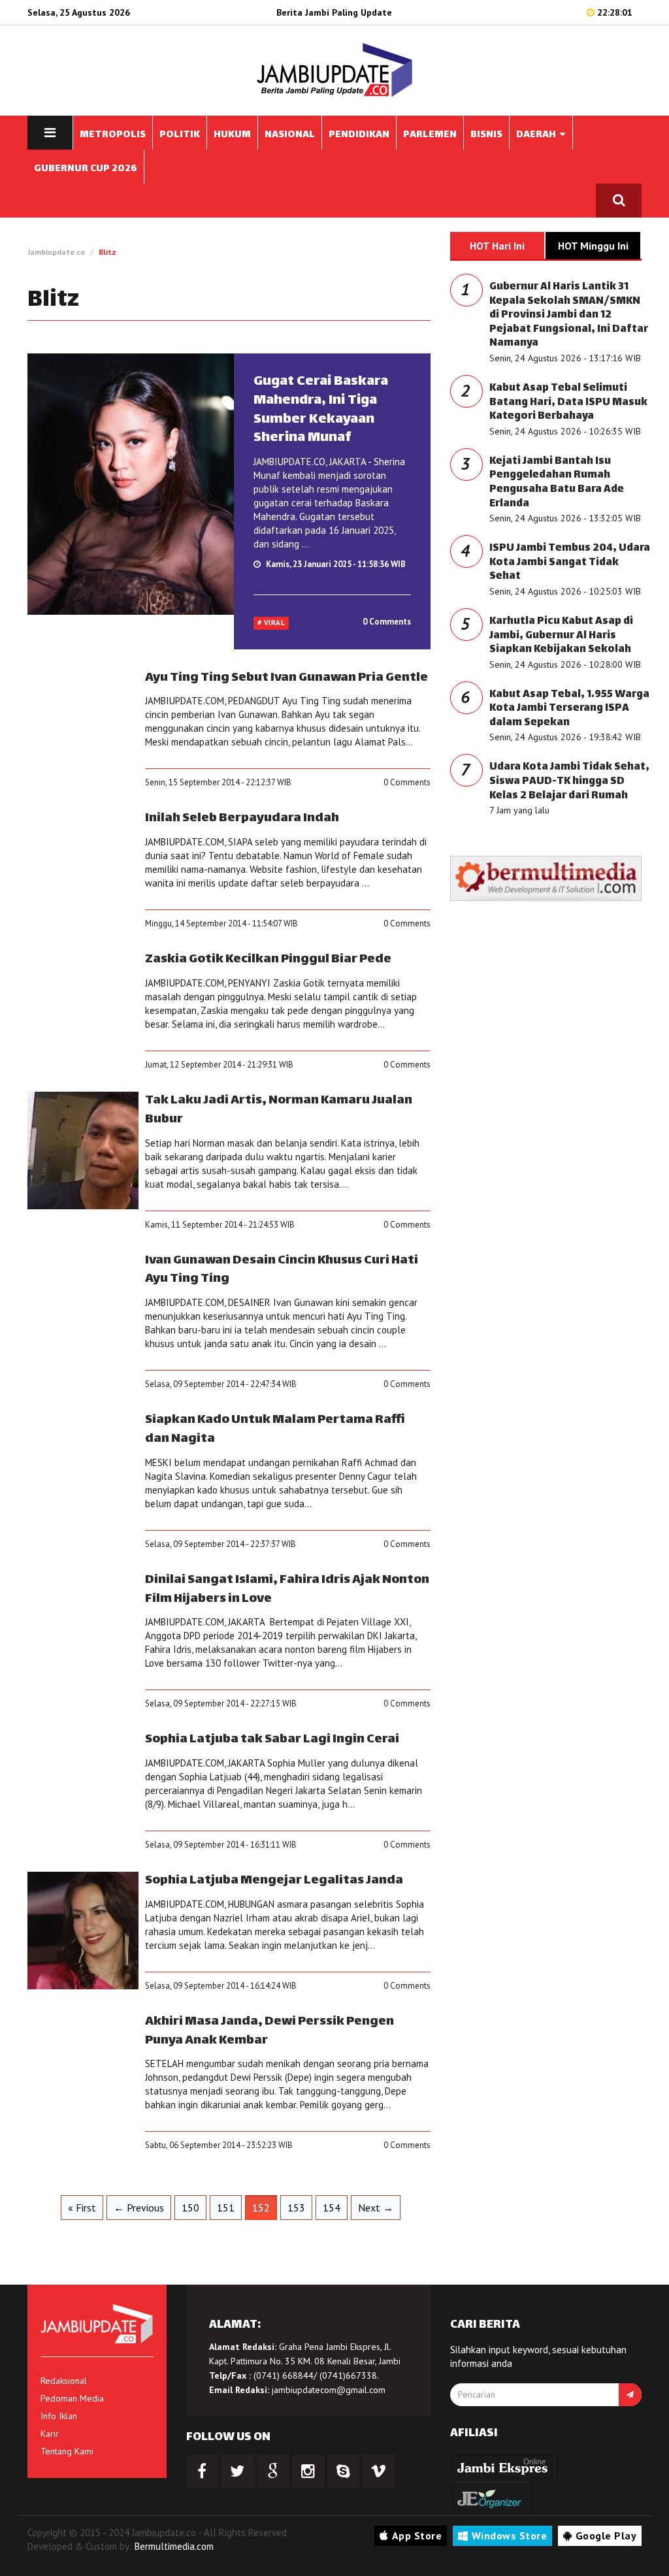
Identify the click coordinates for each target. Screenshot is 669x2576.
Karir (50, 2434)
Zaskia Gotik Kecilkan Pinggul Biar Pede (268, 959)
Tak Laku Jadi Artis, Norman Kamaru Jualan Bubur (279, 1110)
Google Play (606, 2535)
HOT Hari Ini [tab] (497, 246)
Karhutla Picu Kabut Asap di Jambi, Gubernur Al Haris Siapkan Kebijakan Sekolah (561, 636)
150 (190, 2208)
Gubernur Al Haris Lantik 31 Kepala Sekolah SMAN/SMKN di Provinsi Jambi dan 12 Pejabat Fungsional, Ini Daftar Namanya (569, 315)
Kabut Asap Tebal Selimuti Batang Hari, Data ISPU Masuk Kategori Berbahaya (568, 402)
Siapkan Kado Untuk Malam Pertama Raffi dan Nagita (275, 1429)
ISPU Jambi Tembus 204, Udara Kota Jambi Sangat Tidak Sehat (570, 562)
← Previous (139, 2208)
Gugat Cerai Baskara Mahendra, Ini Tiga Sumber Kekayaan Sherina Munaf (321, 410)
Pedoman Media (72, 2398)
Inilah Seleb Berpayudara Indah (242, 818)
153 (296, 2208)
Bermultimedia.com (174, 2546)
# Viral (271, 623)
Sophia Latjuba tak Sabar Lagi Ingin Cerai (272, 1739)
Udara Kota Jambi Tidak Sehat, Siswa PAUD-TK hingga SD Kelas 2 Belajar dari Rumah (569, 781)
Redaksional (64, 2381)
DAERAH (537, 135)
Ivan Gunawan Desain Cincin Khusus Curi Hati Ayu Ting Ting (282, 1270)
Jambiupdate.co (56, 252)
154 (332, 2208)
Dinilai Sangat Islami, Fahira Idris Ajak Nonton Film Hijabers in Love (287, 1590)
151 (226, 2208)
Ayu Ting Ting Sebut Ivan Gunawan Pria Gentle (286, 678)
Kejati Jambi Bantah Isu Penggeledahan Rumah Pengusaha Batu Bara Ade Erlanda (557, 483)
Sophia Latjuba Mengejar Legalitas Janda (274, 1881)
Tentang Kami (67, 2451)
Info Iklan (59, 2416)
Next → (376, 2208)
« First (82, 2208)
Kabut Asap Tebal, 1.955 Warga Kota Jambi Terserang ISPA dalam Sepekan (569, 709)
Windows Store (510, 2535)
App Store (417, 2535)
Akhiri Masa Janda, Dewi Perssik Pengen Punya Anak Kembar (269, 2031)
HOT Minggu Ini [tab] (593, 246)
